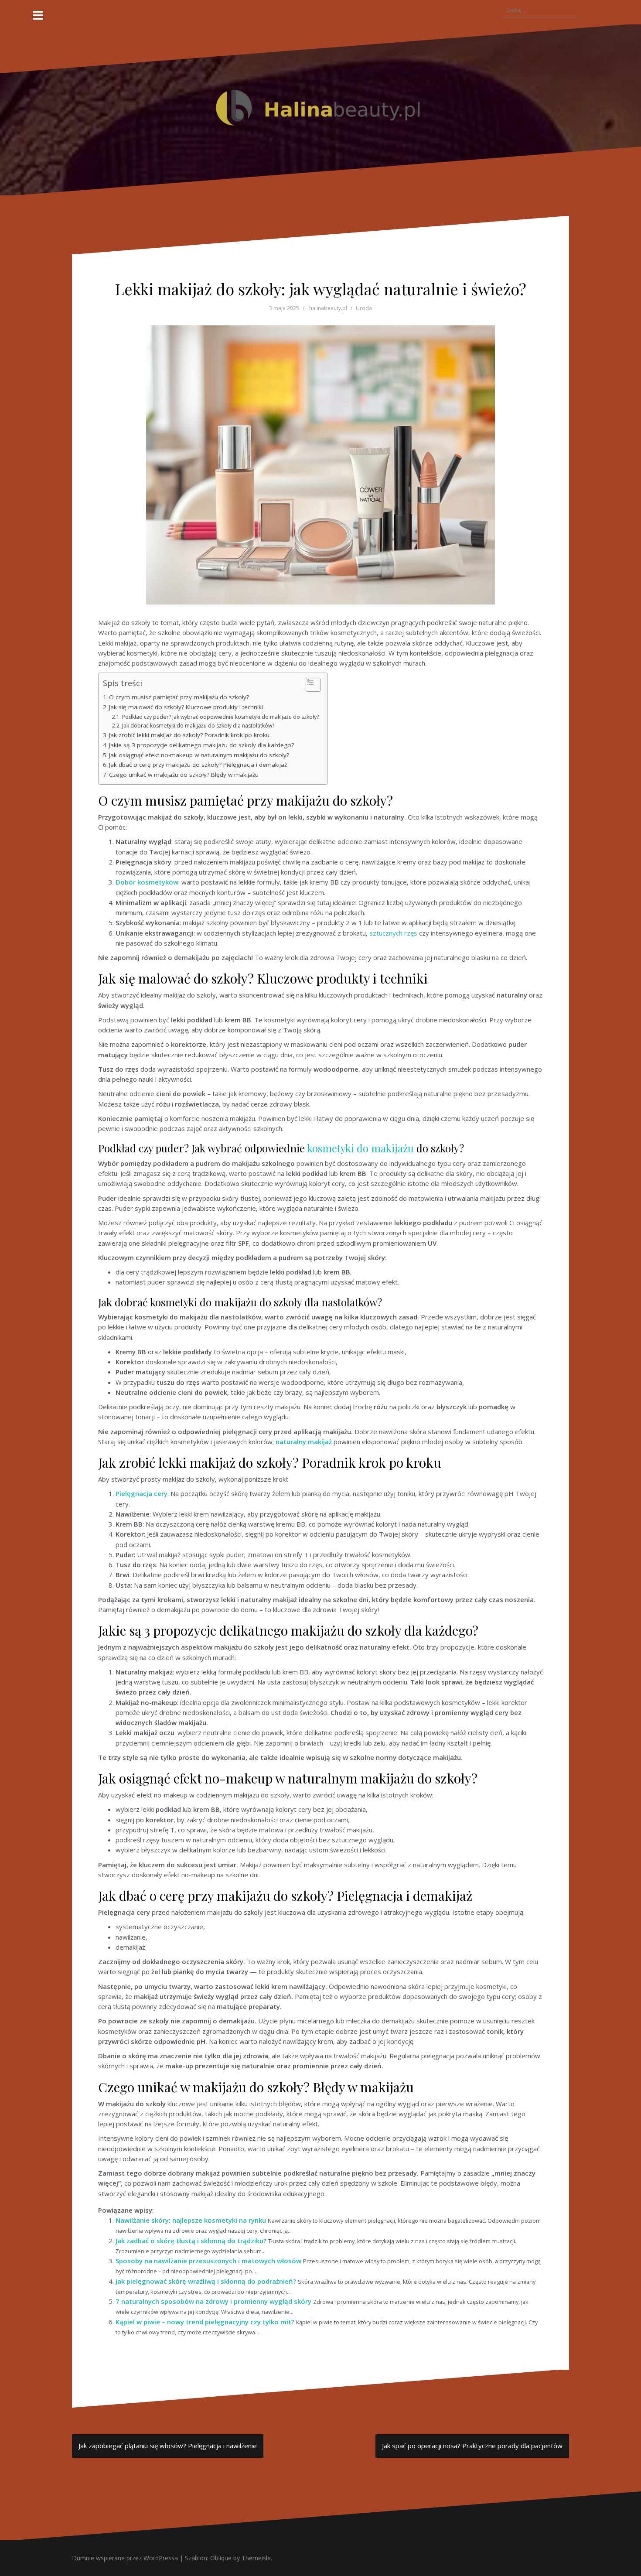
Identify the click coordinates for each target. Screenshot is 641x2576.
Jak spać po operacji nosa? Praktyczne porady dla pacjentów (472, 2446)
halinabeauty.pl (328, 308)
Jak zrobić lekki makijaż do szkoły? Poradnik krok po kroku (189, 735)
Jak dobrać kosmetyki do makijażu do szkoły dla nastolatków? (198, 726)
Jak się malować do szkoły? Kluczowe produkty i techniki (186, 707)
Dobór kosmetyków (147, 882)
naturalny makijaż (304, 1442)
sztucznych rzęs (393, 933)
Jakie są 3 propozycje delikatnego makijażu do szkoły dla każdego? (201, 745)
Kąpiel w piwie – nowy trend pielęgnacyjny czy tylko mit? (205, 2322)
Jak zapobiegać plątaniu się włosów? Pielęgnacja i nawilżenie (168, 2446)
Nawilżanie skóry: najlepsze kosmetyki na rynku (191, 2220)
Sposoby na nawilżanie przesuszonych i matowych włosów (208, 2261)
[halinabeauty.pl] (320, 109)
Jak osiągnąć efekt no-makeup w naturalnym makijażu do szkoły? (199, 755)
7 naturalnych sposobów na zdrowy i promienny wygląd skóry (213, 2301)
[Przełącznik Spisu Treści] (309, 685)
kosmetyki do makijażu (360, 1148)
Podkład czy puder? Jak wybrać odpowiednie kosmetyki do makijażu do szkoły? (220, 717)
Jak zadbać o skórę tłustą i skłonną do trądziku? (191, 2241)
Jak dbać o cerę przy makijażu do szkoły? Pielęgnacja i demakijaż (198, 765)
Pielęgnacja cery (141, 1493)
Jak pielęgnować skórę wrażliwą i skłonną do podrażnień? (206, 2281)
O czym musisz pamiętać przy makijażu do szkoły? (179, 697)
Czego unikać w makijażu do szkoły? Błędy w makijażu (184, 775)
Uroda (364, 308)
